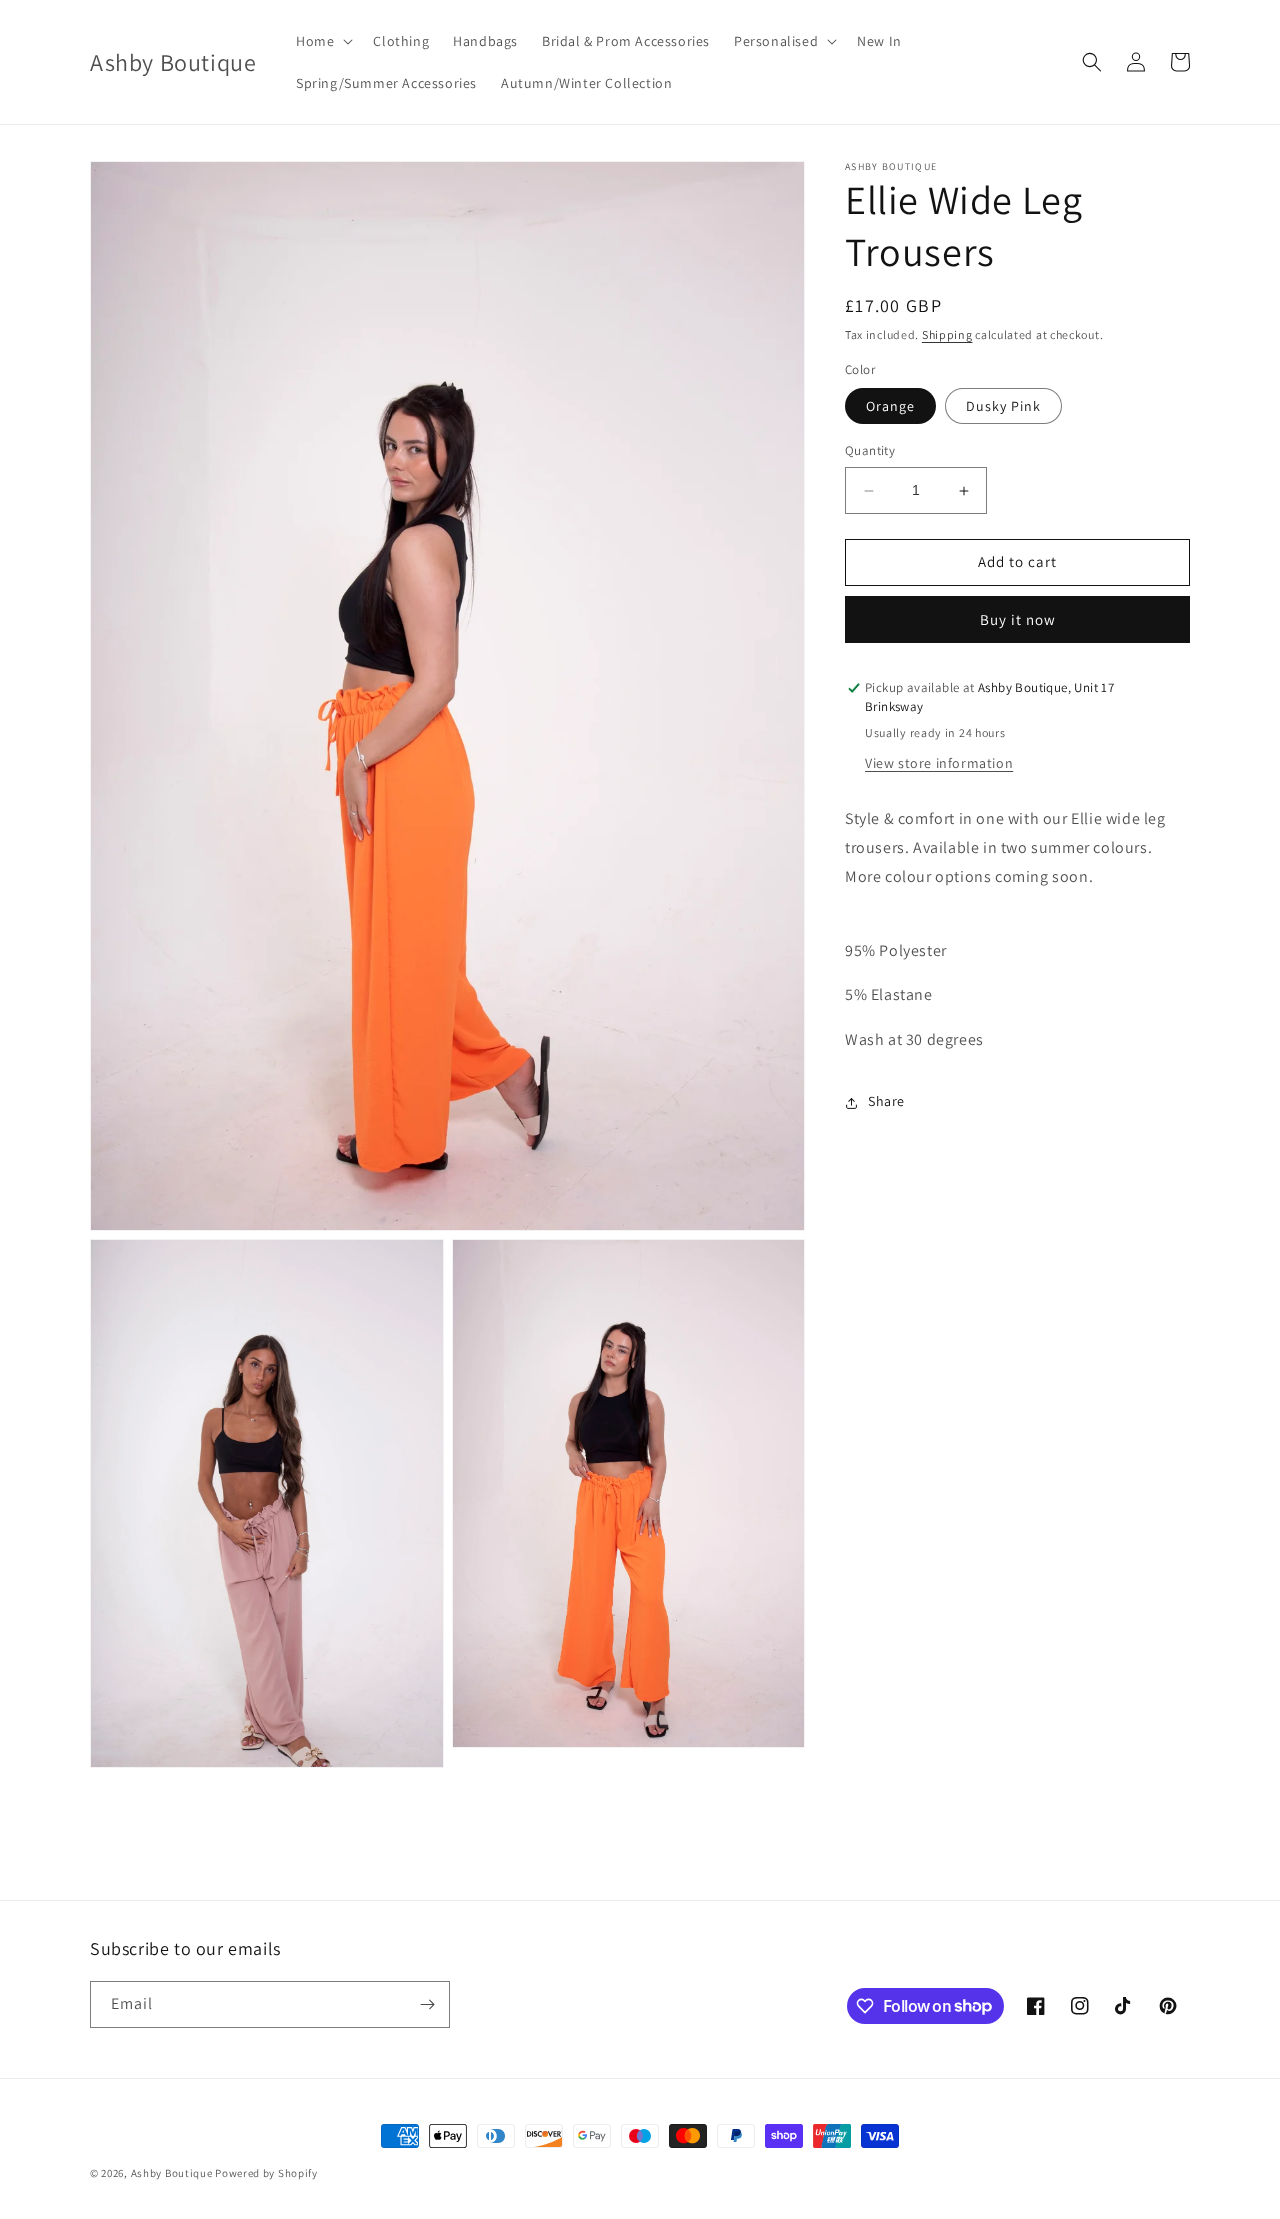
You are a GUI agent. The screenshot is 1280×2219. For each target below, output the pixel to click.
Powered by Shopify (266, 2173)
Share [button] (886, 1102)
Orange (890, 407)
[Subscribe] (427, 2004)
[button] (322, 41)
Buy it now (1018, 620)
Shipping (947, 334)
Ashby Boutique (172, 2173)
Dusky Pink (1003, 407)
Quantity (870, 451)
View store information (939, 764)
